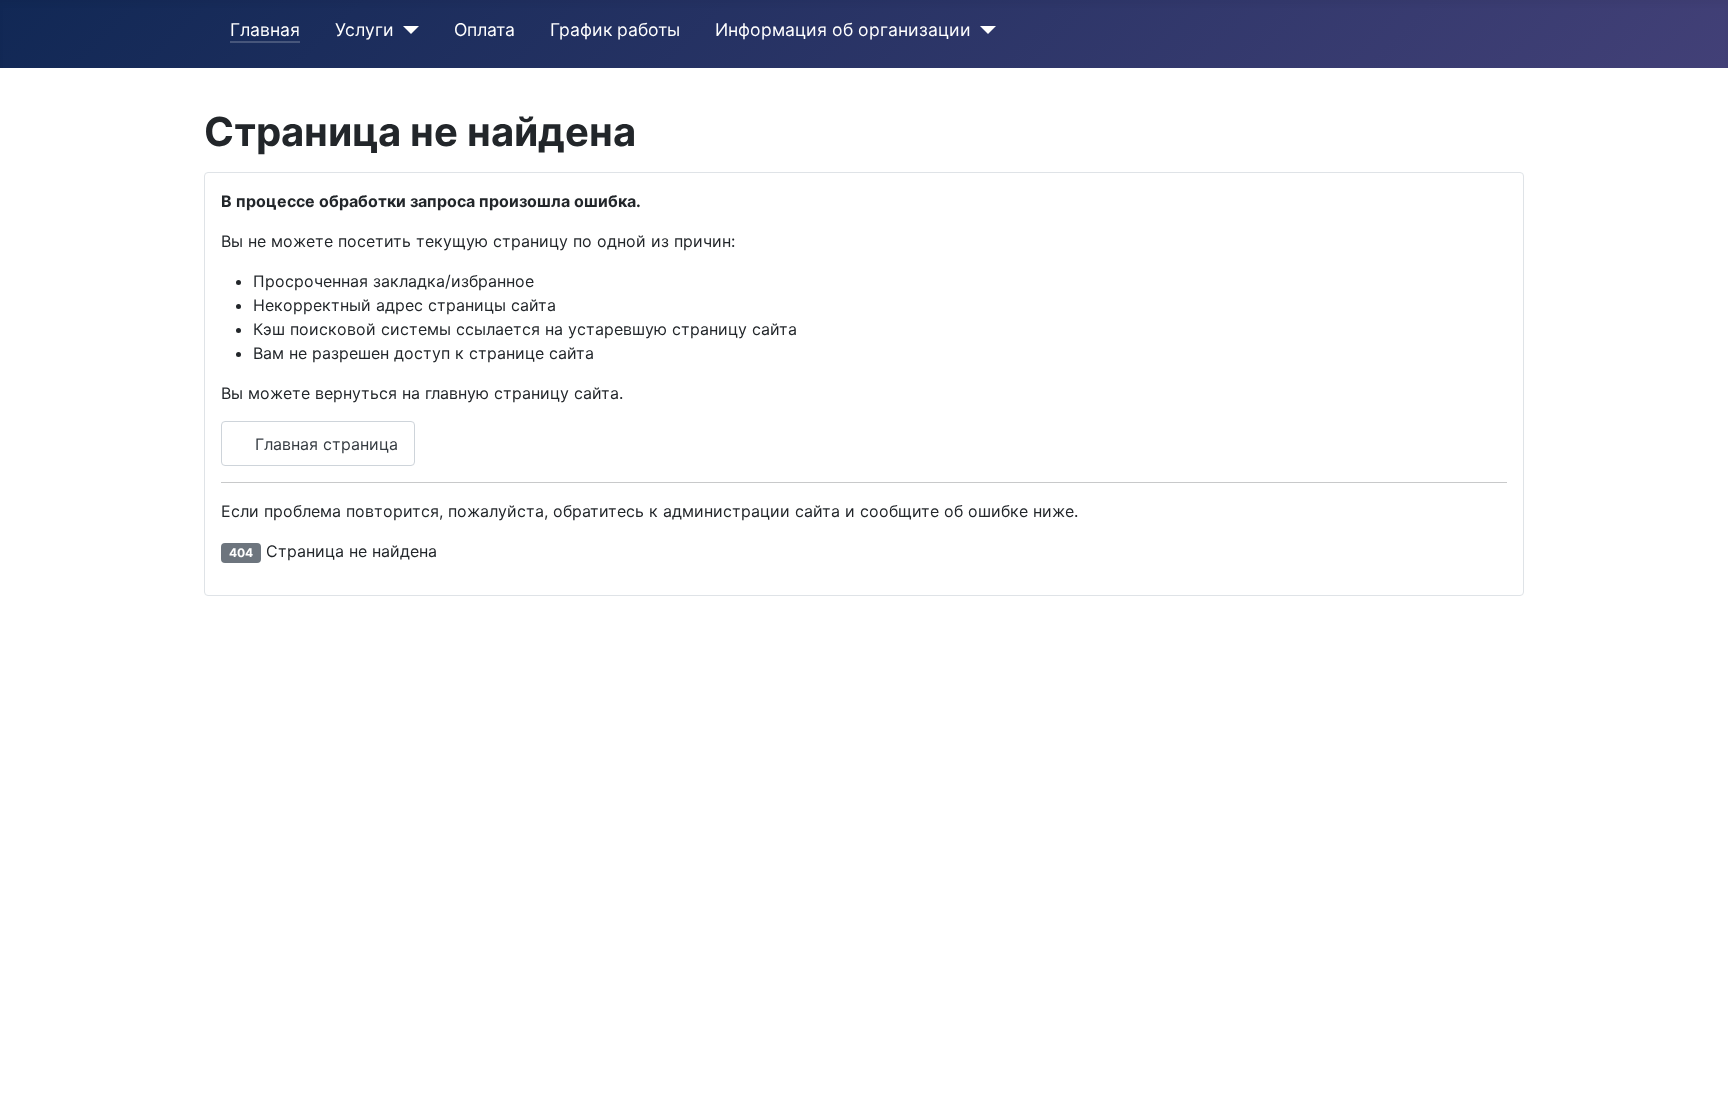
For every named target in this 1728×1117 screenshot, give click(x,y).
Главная (265, 29)
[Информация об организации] (983, 30)
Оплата (484, 29)
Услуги (364, 29)
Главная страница (324, 444)
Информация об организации (843, 29)
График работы (615, 29)
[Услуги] (406, 30)
